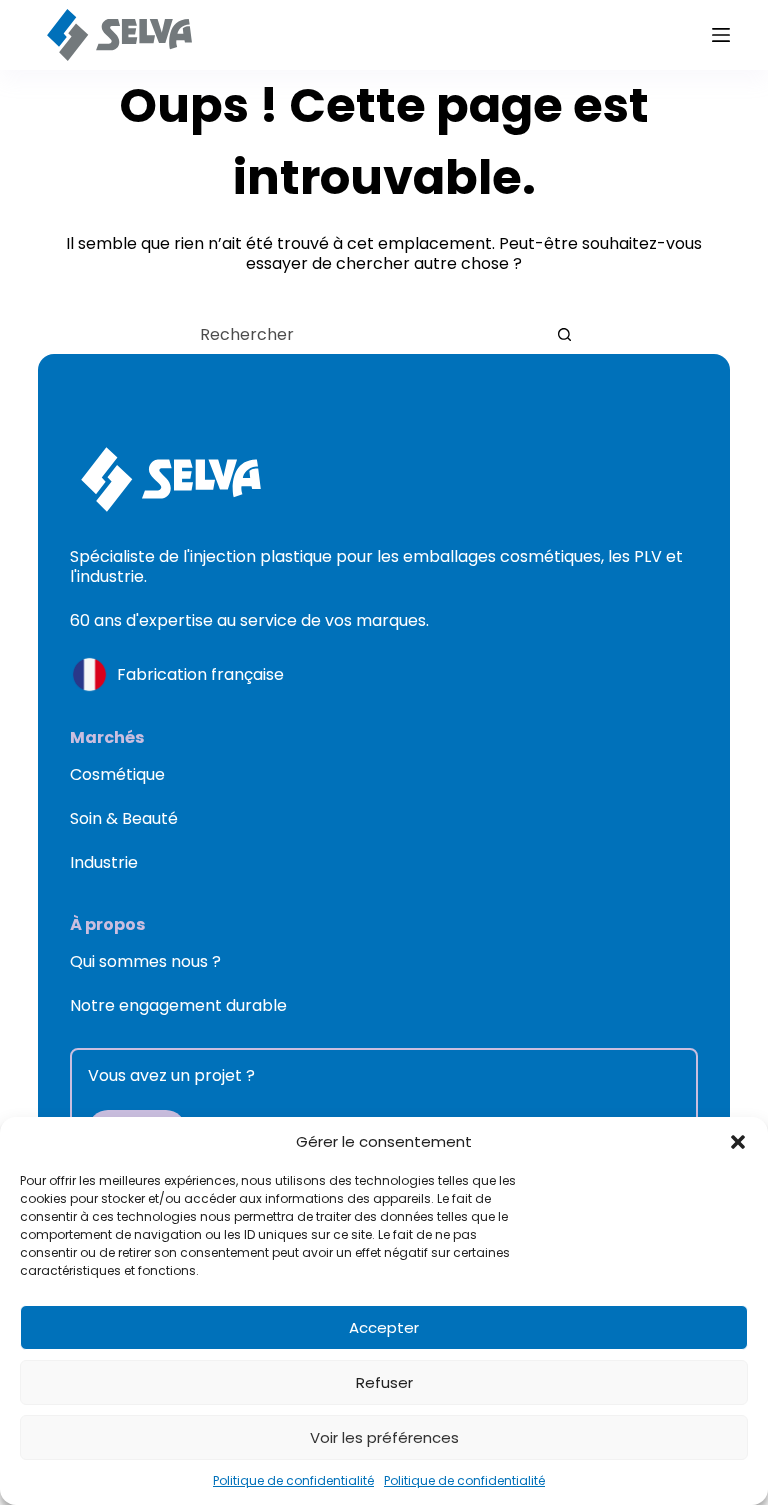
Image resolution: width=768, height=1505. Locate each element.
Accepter (384, 1327)
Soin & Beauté (124, 818)
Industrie (104, 862)
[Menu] (721, 35)
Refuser (384, 1382)
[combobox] (365, 334)
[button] (738, 1142)
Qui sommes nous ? (145, 961)
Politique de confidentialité (293, 1480)
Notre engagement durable (178, 1005)
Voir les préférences (384, 1437)
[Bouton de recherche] (564, 334)
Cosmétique (117, 774)
